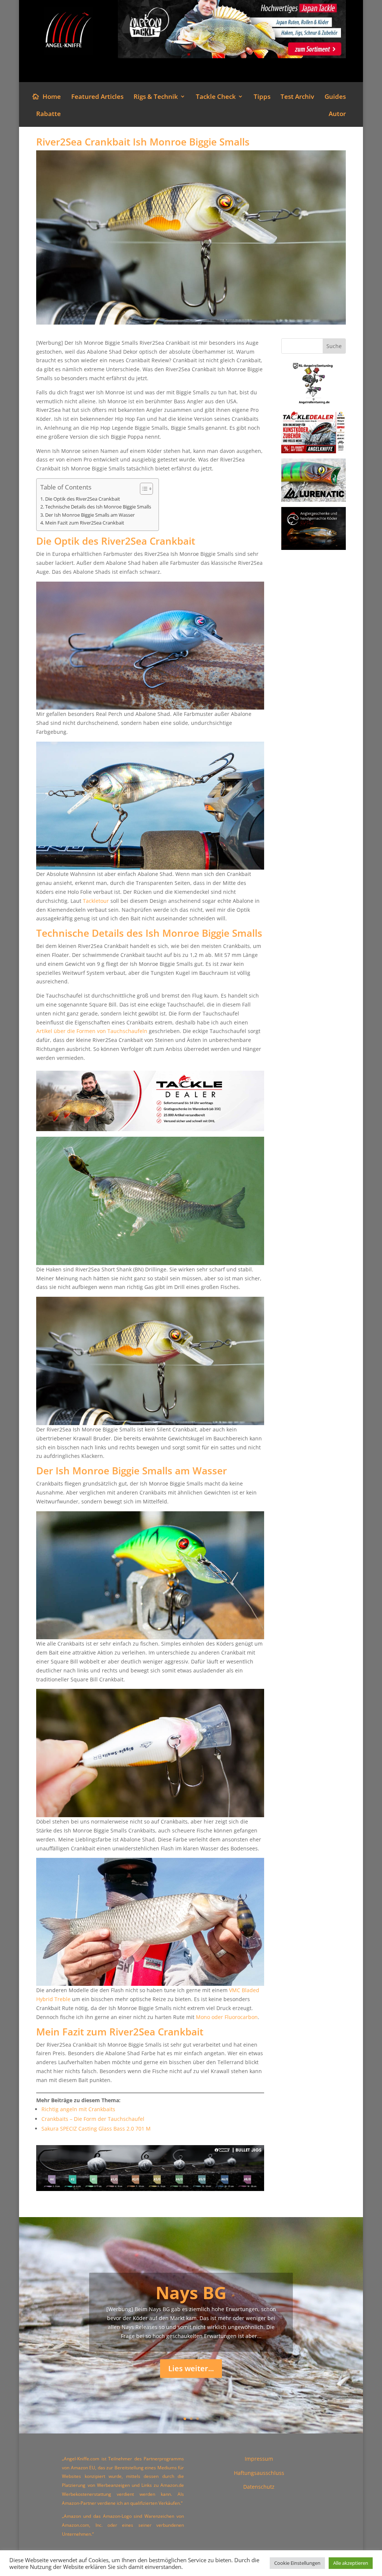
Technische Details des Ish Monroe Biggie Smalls (98, 507)
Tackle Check (216, 98)
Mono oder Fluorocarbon (227, 2017)
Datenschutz (259, 2487)
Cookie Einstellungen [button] (297, 2563)
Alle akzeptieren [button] (351, 2563)
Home (52, 98)
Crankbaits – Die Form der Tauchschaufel (93, 2119)
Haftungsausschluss (259, 2473)
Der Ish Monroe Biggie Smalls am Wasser (90, 515)
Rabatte (48, 115)
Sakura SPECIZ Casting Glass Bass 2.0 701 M (96, 2129)
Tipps (262, 98)
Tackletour (96, 901)
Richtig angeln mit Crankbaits (78, 2109)
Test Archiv (297, 98)
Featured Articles (97, 98)
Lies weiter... (191, 2368)
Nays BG (191, 2292)
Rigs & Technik (156, 98)
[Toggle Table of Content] (143, 489)
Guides (335, 98)
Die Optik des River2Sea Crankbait (83, 499)
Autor (337, 115)
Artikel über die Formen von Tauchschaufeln (92, 1031)
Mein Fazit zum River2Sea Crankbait (85, 523)
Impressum (259, 2459)
